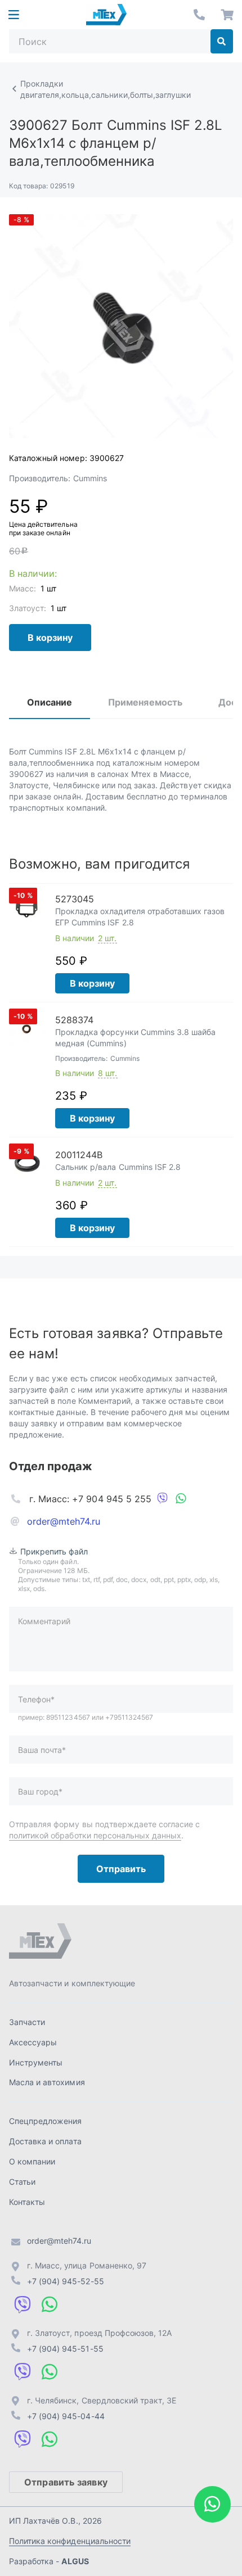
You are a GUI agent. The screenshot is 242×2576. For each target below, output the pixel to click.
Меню (14, 15)
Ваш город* (40, 1791)
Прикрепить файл (54, 1551)
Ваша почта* (42, 1750)
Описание (50, 702)
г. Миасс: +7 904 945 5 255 (90, 1499)
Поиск (222, 41)
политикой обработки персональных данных (95, 1835)
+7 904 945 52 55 (199, 15)
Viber (163, 1499)
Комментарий (44, 1621)
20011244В (79, 1155)
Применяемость (145, 702)
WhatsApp (181, 1499)
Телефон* (36, 1699)
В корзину (50, 638)
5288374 (74, 1020)
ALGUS (75, 2561)
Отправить (121, 1869)
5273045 (75, 899)
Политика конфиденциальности (70, 2541)
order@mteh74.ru (64, 1521)
